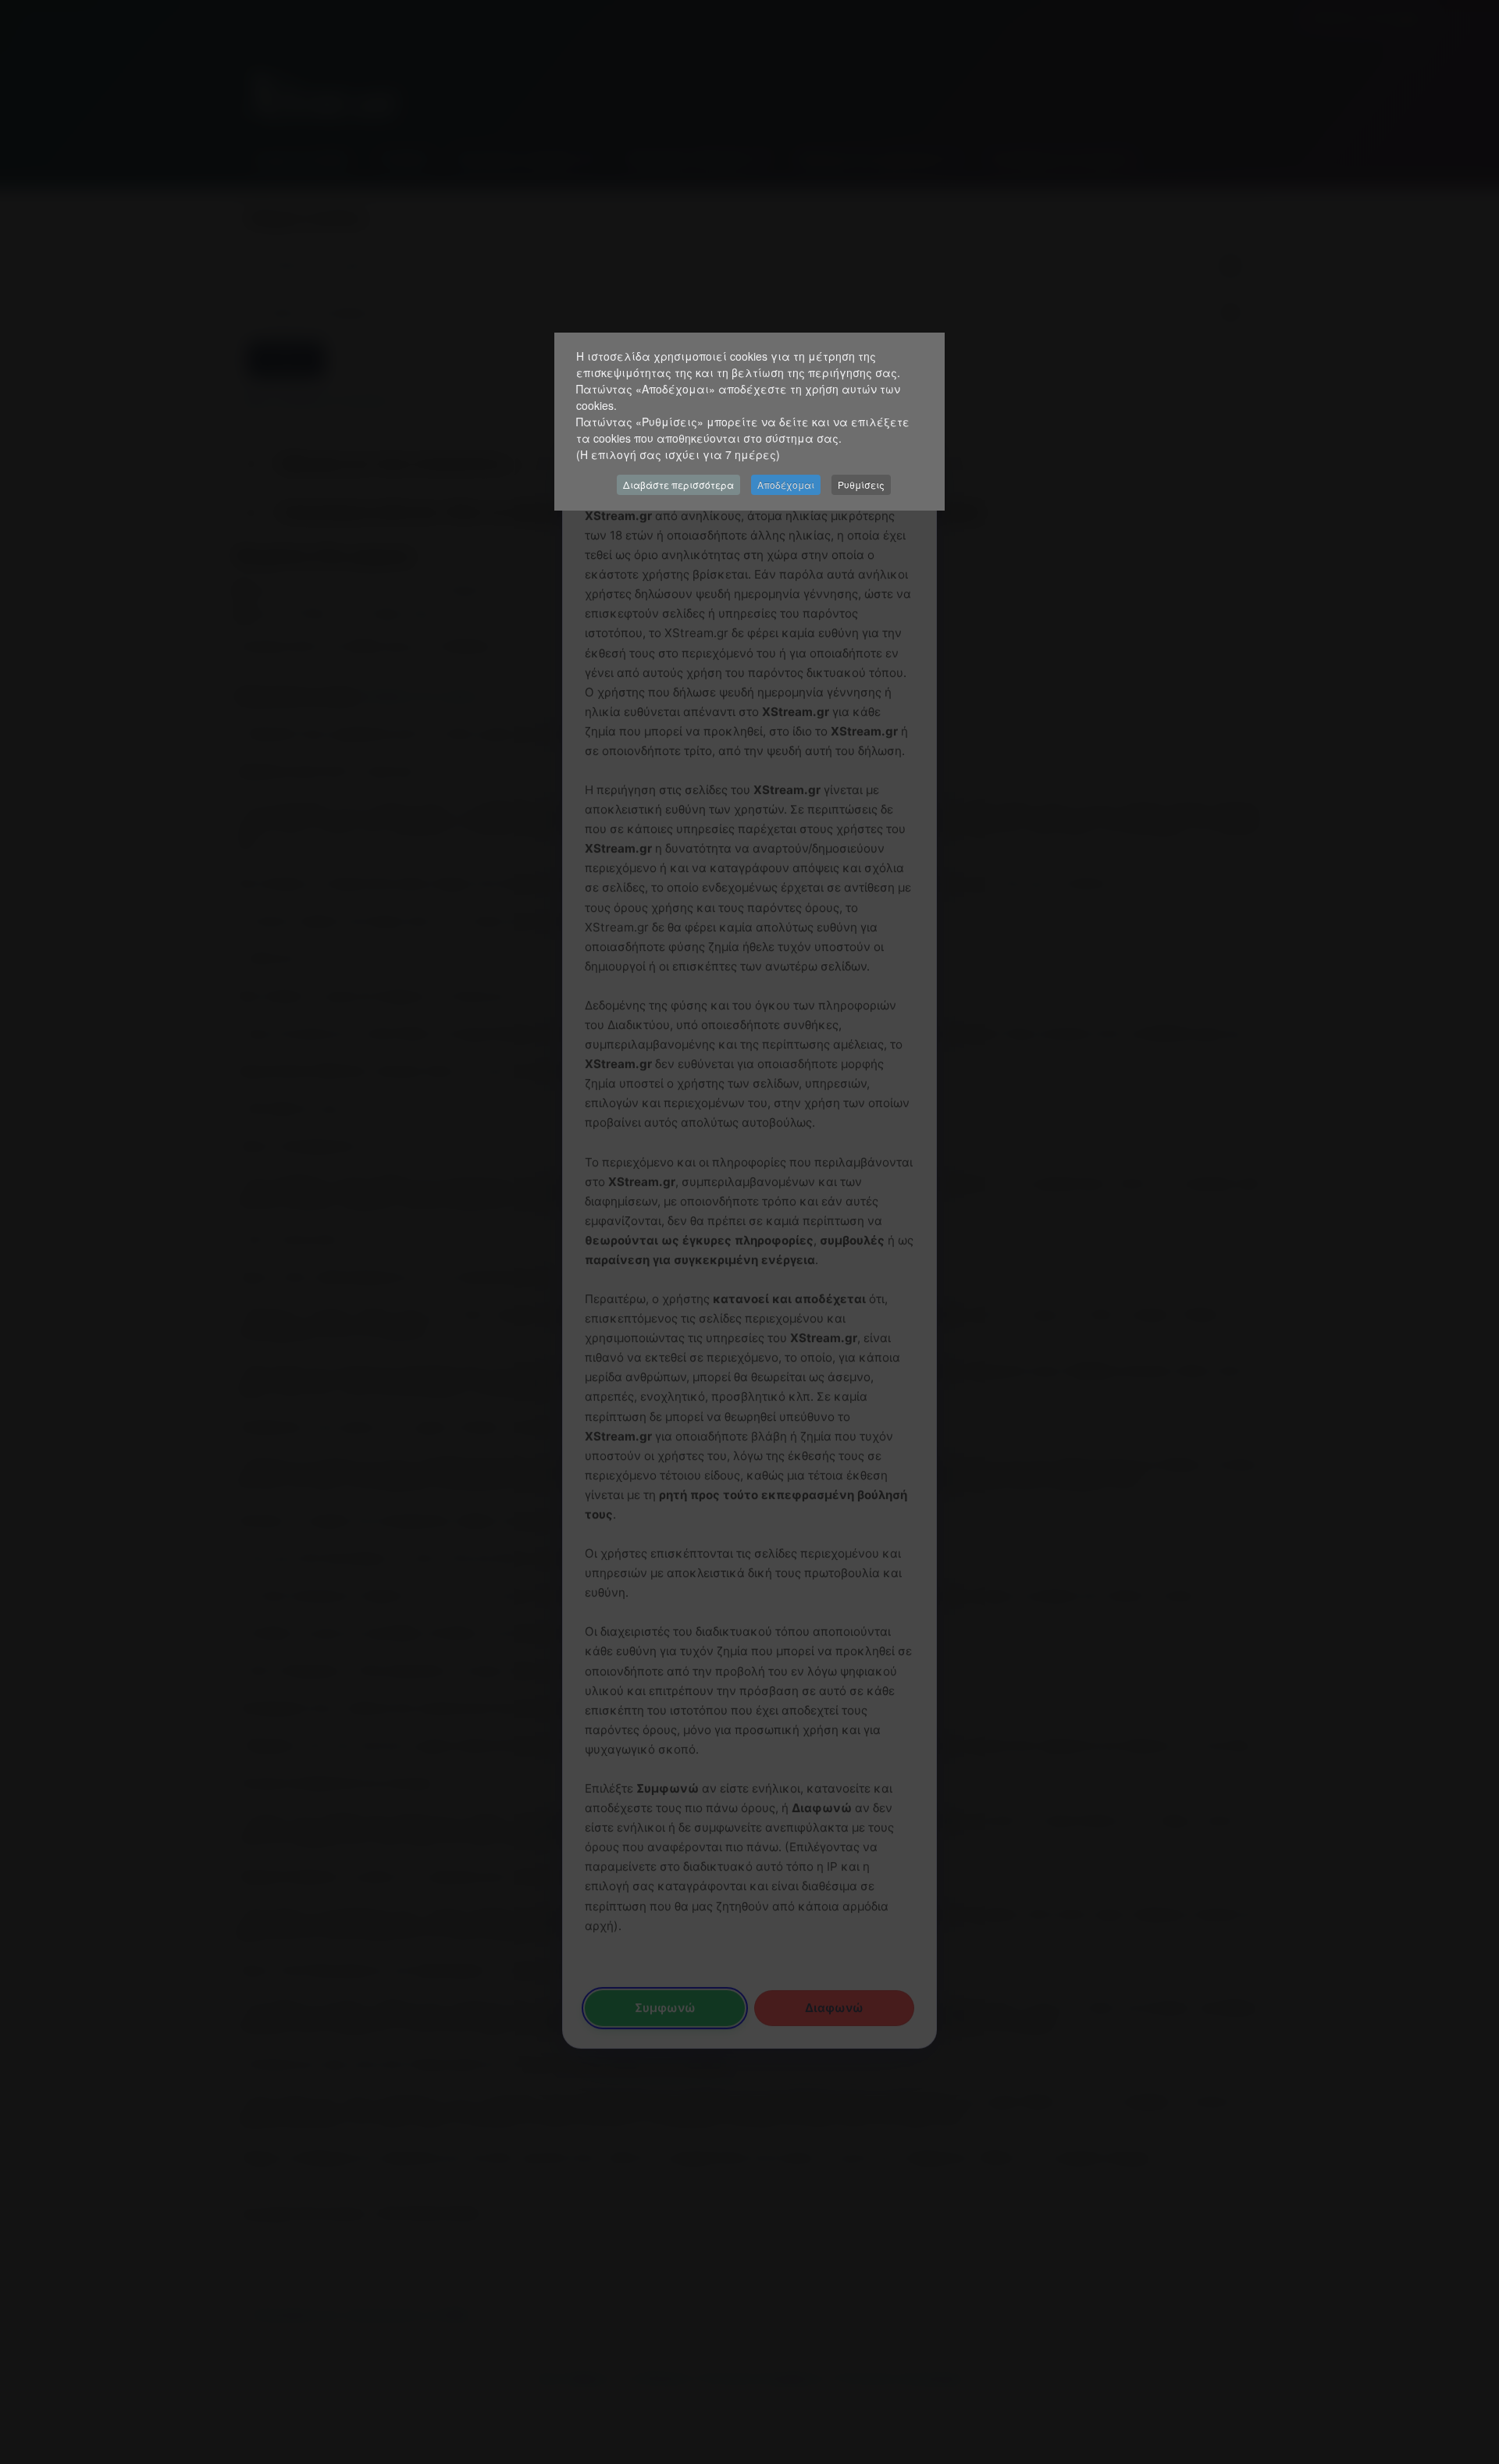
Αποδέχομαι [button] (786, 484)
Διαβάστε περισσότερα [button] (678, 484)
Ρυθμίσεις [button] (861, 484)
